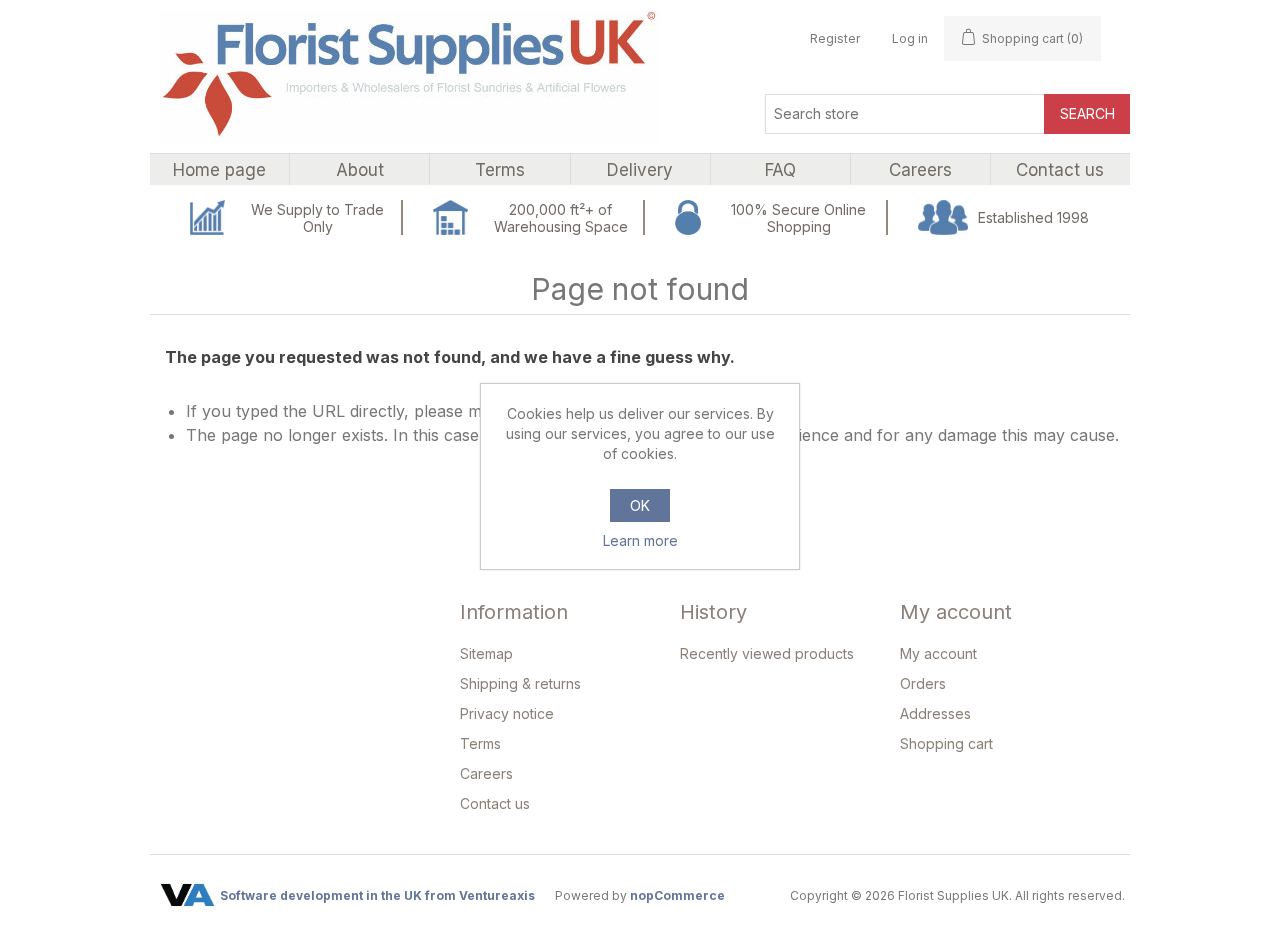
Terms (480, 743)
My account (938, 653)
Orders (923, 683)
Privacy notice (507, 713)
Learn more (640, 540)
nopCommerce (677, 895)
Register (835, 38)
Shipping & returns (520, 683)
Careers (486, 773)
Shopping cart (946, 743)
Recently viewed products (767, 653)
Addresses (935, 713)
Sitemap (486, 653)
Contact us (495, 803)
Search (1087, 113)
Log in (910, 38)
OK (640, 505)
